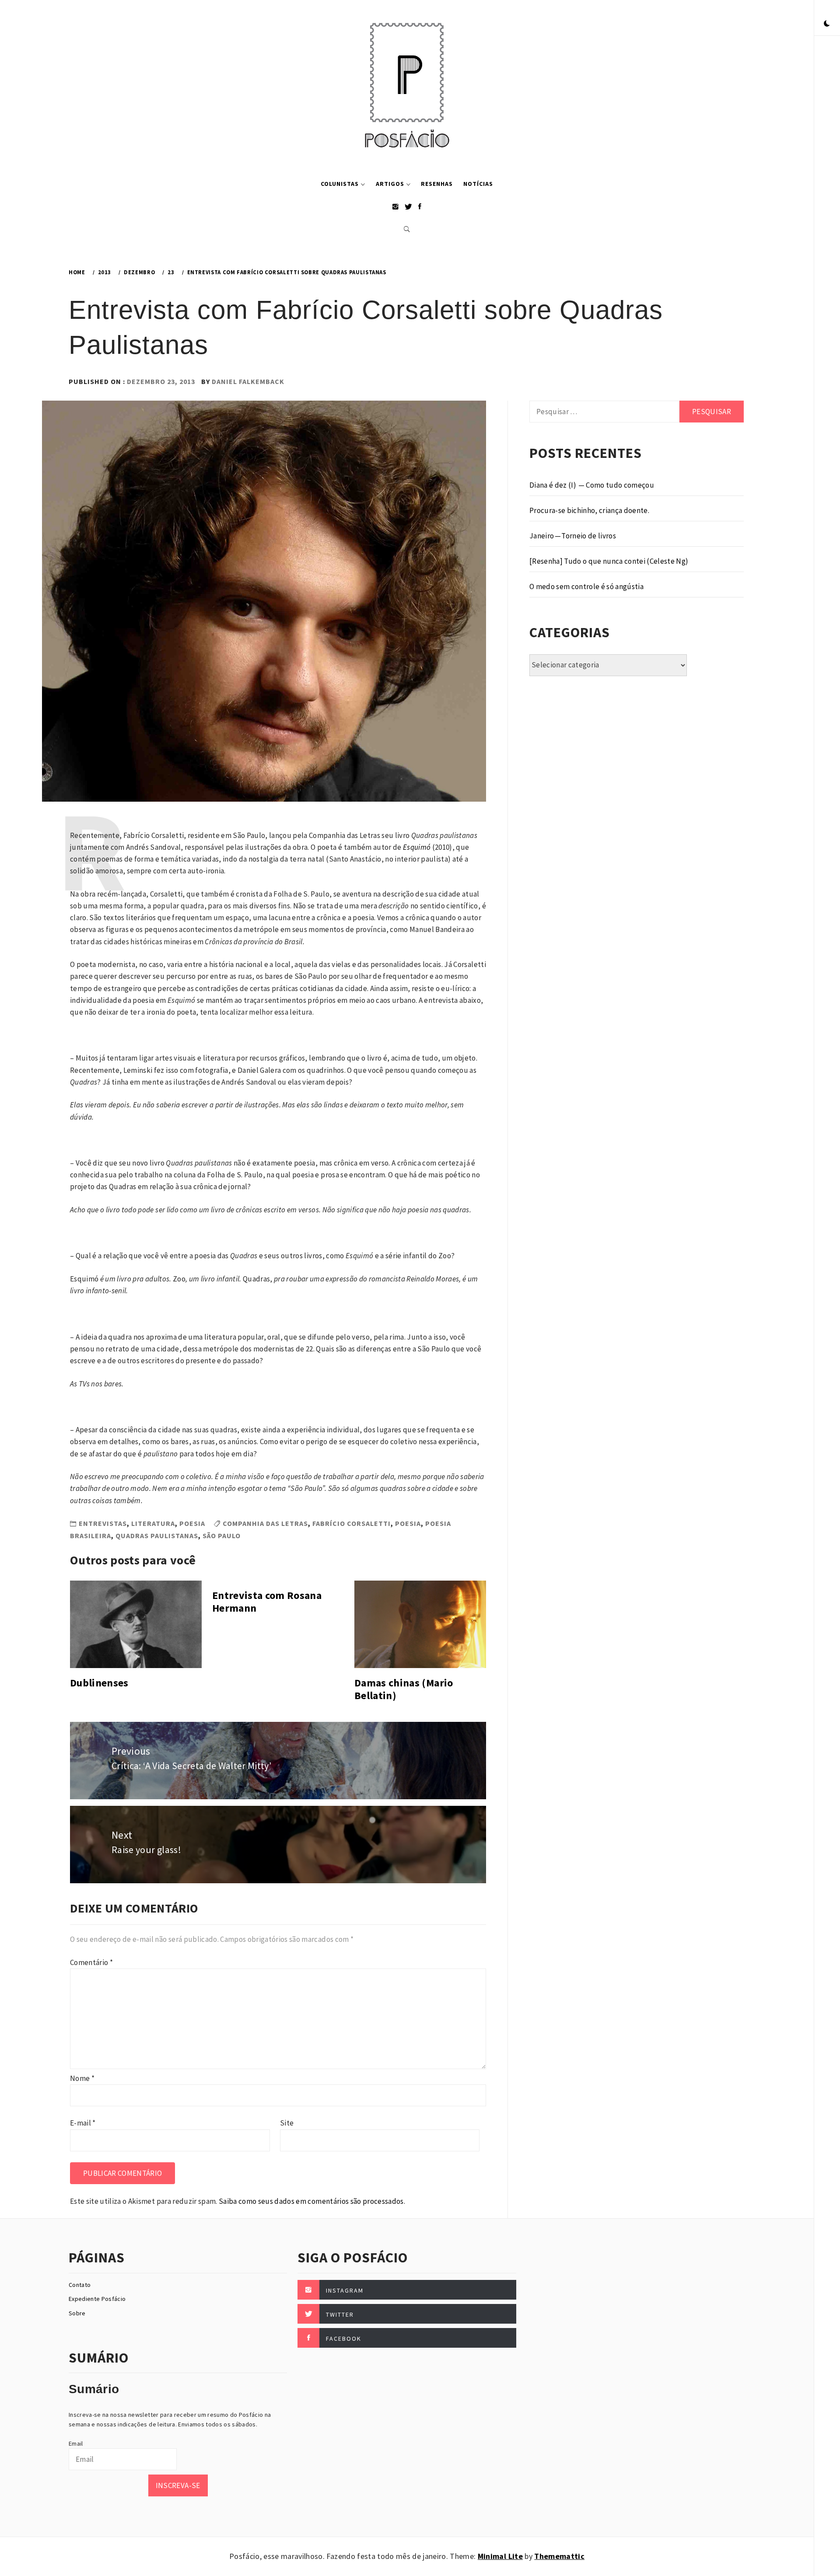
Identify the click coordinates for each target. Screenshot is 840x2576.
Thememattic (559, 2556)
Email (76, 2443)
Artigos (390, 184)
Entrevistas (103, 1523)
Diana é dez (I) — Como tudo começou (592, 485)
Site (287, 2123)
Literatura (153, 1523)
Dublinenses (99, 1683)
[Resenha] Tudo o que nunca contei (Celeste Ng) (609, 561)
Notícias (478, 184)
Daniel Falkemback (248, 381)
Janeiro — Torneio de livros (573, 536)
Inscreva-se (178, 2485)
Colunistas (340, 184)
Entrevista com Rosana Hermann (267, 1602)
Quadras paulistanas (157, 1536)
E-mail (83, 2123)
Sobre (77, 2313)
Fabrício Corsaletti (352, 1523)
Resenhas (437, 184)
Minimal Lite (500, 2556)
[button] (827, 24)
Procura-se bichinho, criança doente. (589, 510)
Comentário (91, 1962)
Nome (82, 2078)
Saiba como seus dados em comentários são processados (311, 2201)
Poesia (192, 1523)
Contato (80, 2285)
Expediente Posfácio (97, 2299)
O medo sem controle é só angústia (586, 586)
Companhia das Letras (265, 1523)
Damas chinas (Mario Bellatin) (404, 1689)
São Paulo (222, 1536)
